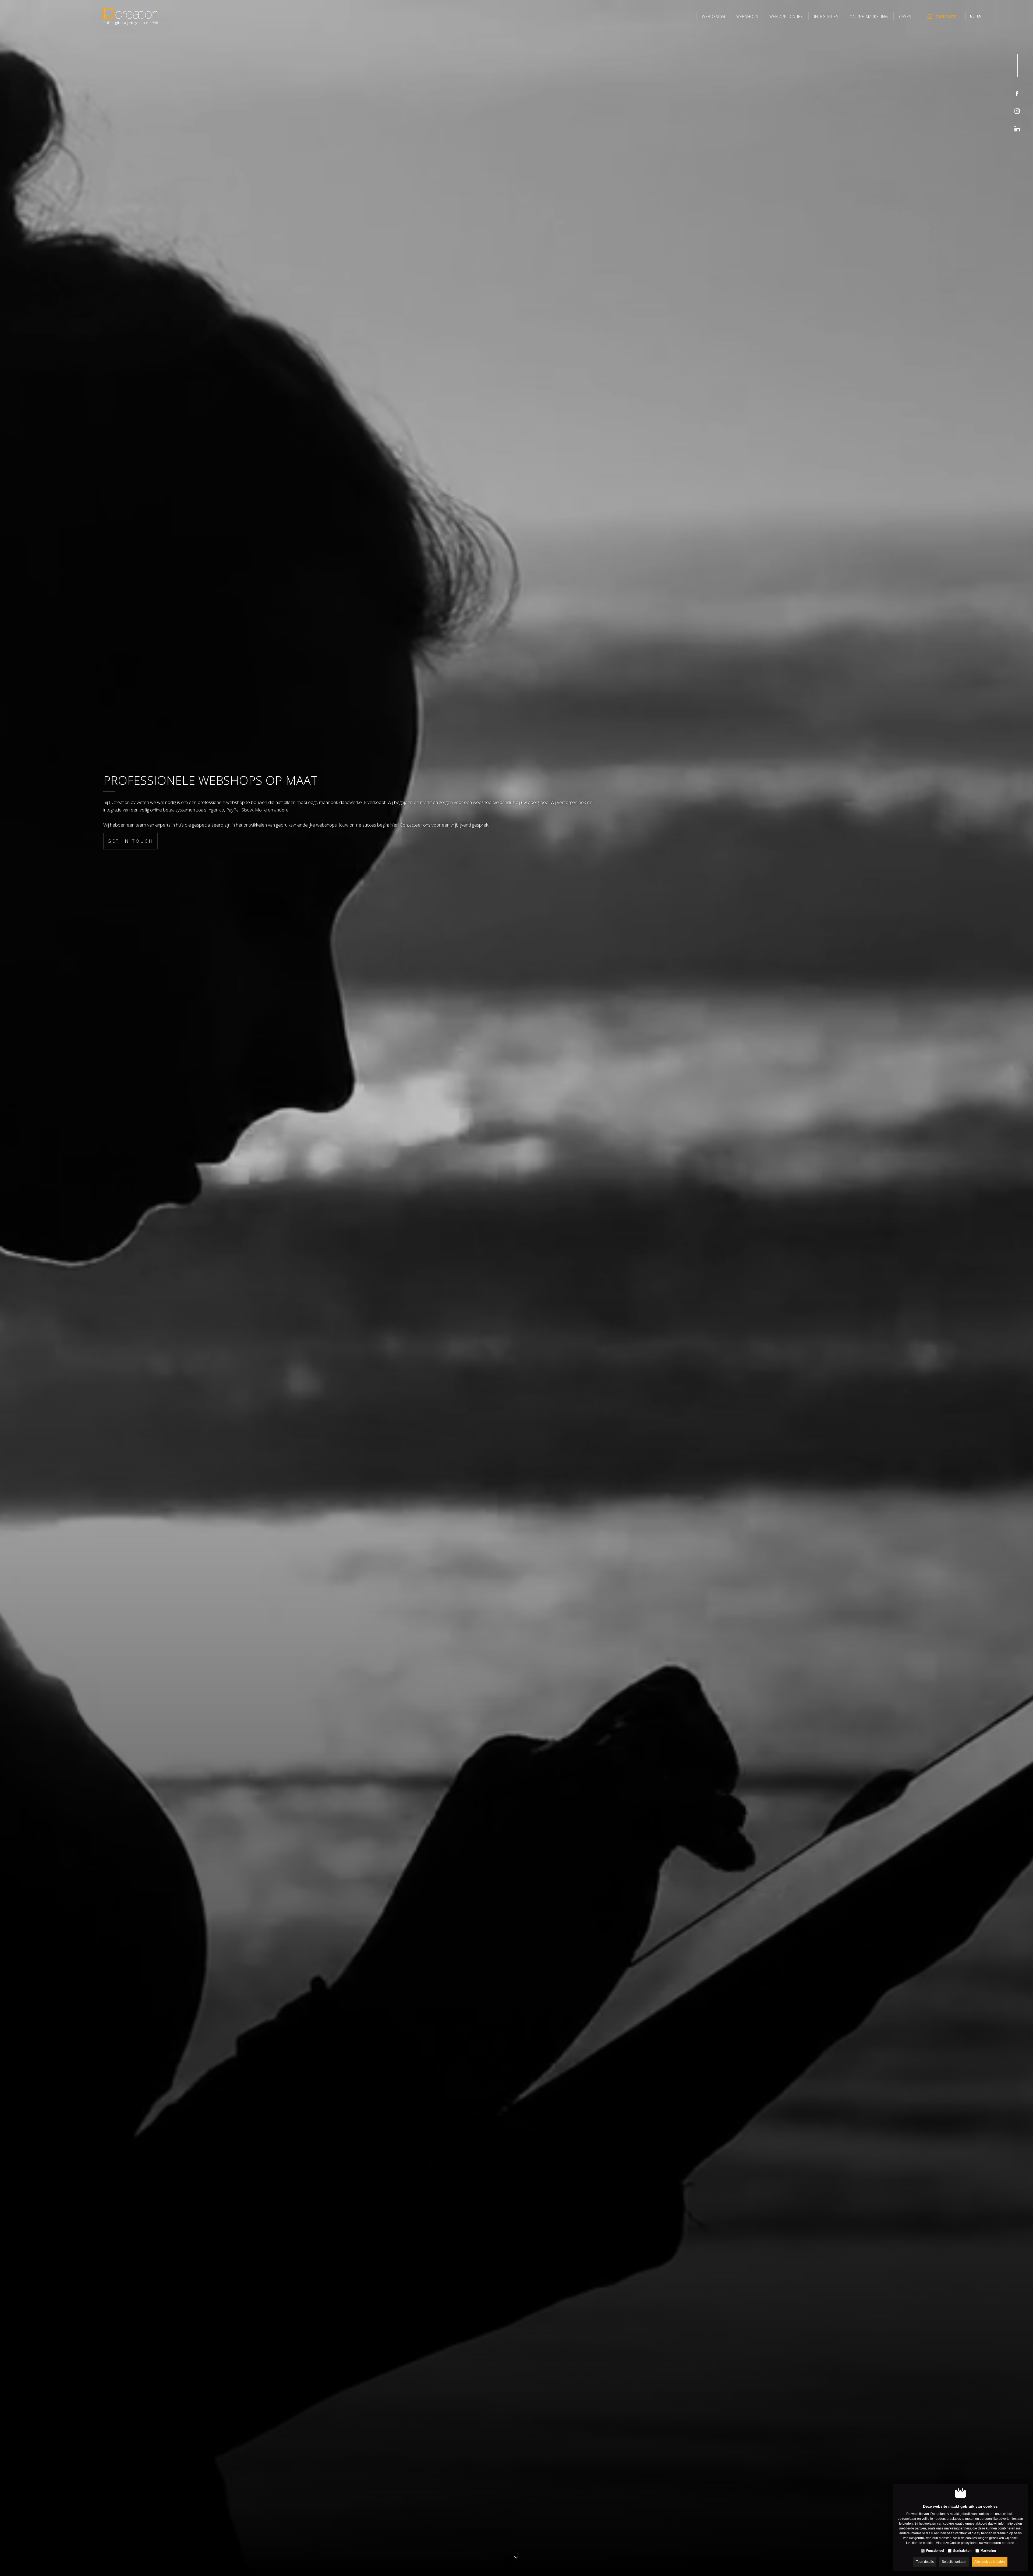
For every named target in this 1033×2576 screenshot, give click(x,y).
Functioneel (935, 2551)
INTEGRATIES (826, 17)
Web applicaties (786, 17)
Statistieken (962, 2551)
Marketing (988, 2551)
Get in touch (130, 841)
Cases (905, 17)
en (979, 16)
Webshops (747, 17)
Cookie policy (960, 2543)
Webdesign (714, 17)
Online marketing (869, 17)
